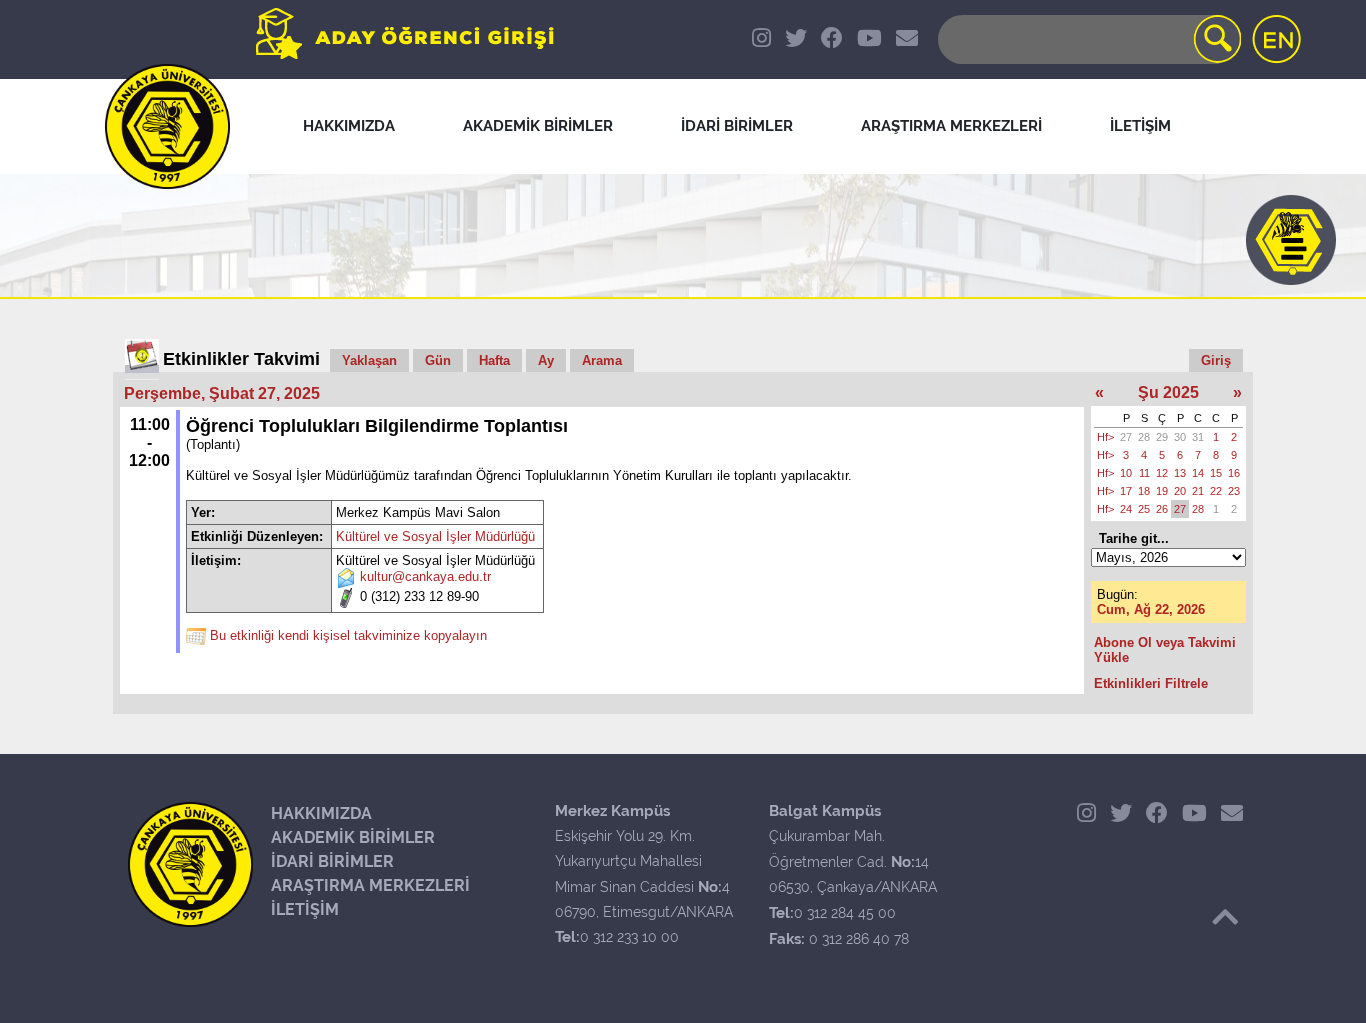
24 (1126, 509)
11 (1144, 473)
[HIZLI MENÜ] (1291, 240)
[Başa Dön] (1225, 917)
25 (1144, 509)
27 (1126, 437)
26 (1162, 509)
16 (1234, 473)
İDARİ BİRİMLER (332, 861)
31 (1198, 437)
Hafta (494, 360)
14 (1198, 473)
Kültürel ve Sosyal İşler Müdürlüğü (435, 536)
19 (1162, 491)
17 (1126, 491)
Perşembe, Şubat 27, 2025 (222, 393)
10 (1126, 473)
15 (1216, 473)
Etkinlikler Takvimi (241, 359)
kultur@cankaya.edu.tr (425, 577)
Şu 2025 (1168, 392)
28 (1144, 437)
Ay (546, 360)
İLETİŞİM (305, 909)
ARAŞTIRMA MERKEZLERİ (370, 885)
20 (1180, 491)
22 (1216, 491)
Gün (438, 360)
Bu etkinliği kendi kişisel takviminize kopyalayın (348, 636)
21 (1198, 491)
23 (1234, 491)
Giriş (1216, 360)
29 (1162, 437)
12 (1162, 473)
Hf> (1105, 437)
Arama (602, 360)
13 (1180, 473)
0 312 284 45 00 (845, 913)
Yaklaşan (369, 360)
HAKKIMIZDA (321, 813)
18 (1144, 491)
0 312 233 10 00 (629, 937)
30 (1180, 437)
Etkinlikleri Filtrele (1151, 683)
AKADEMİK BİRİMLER (353, 837)
